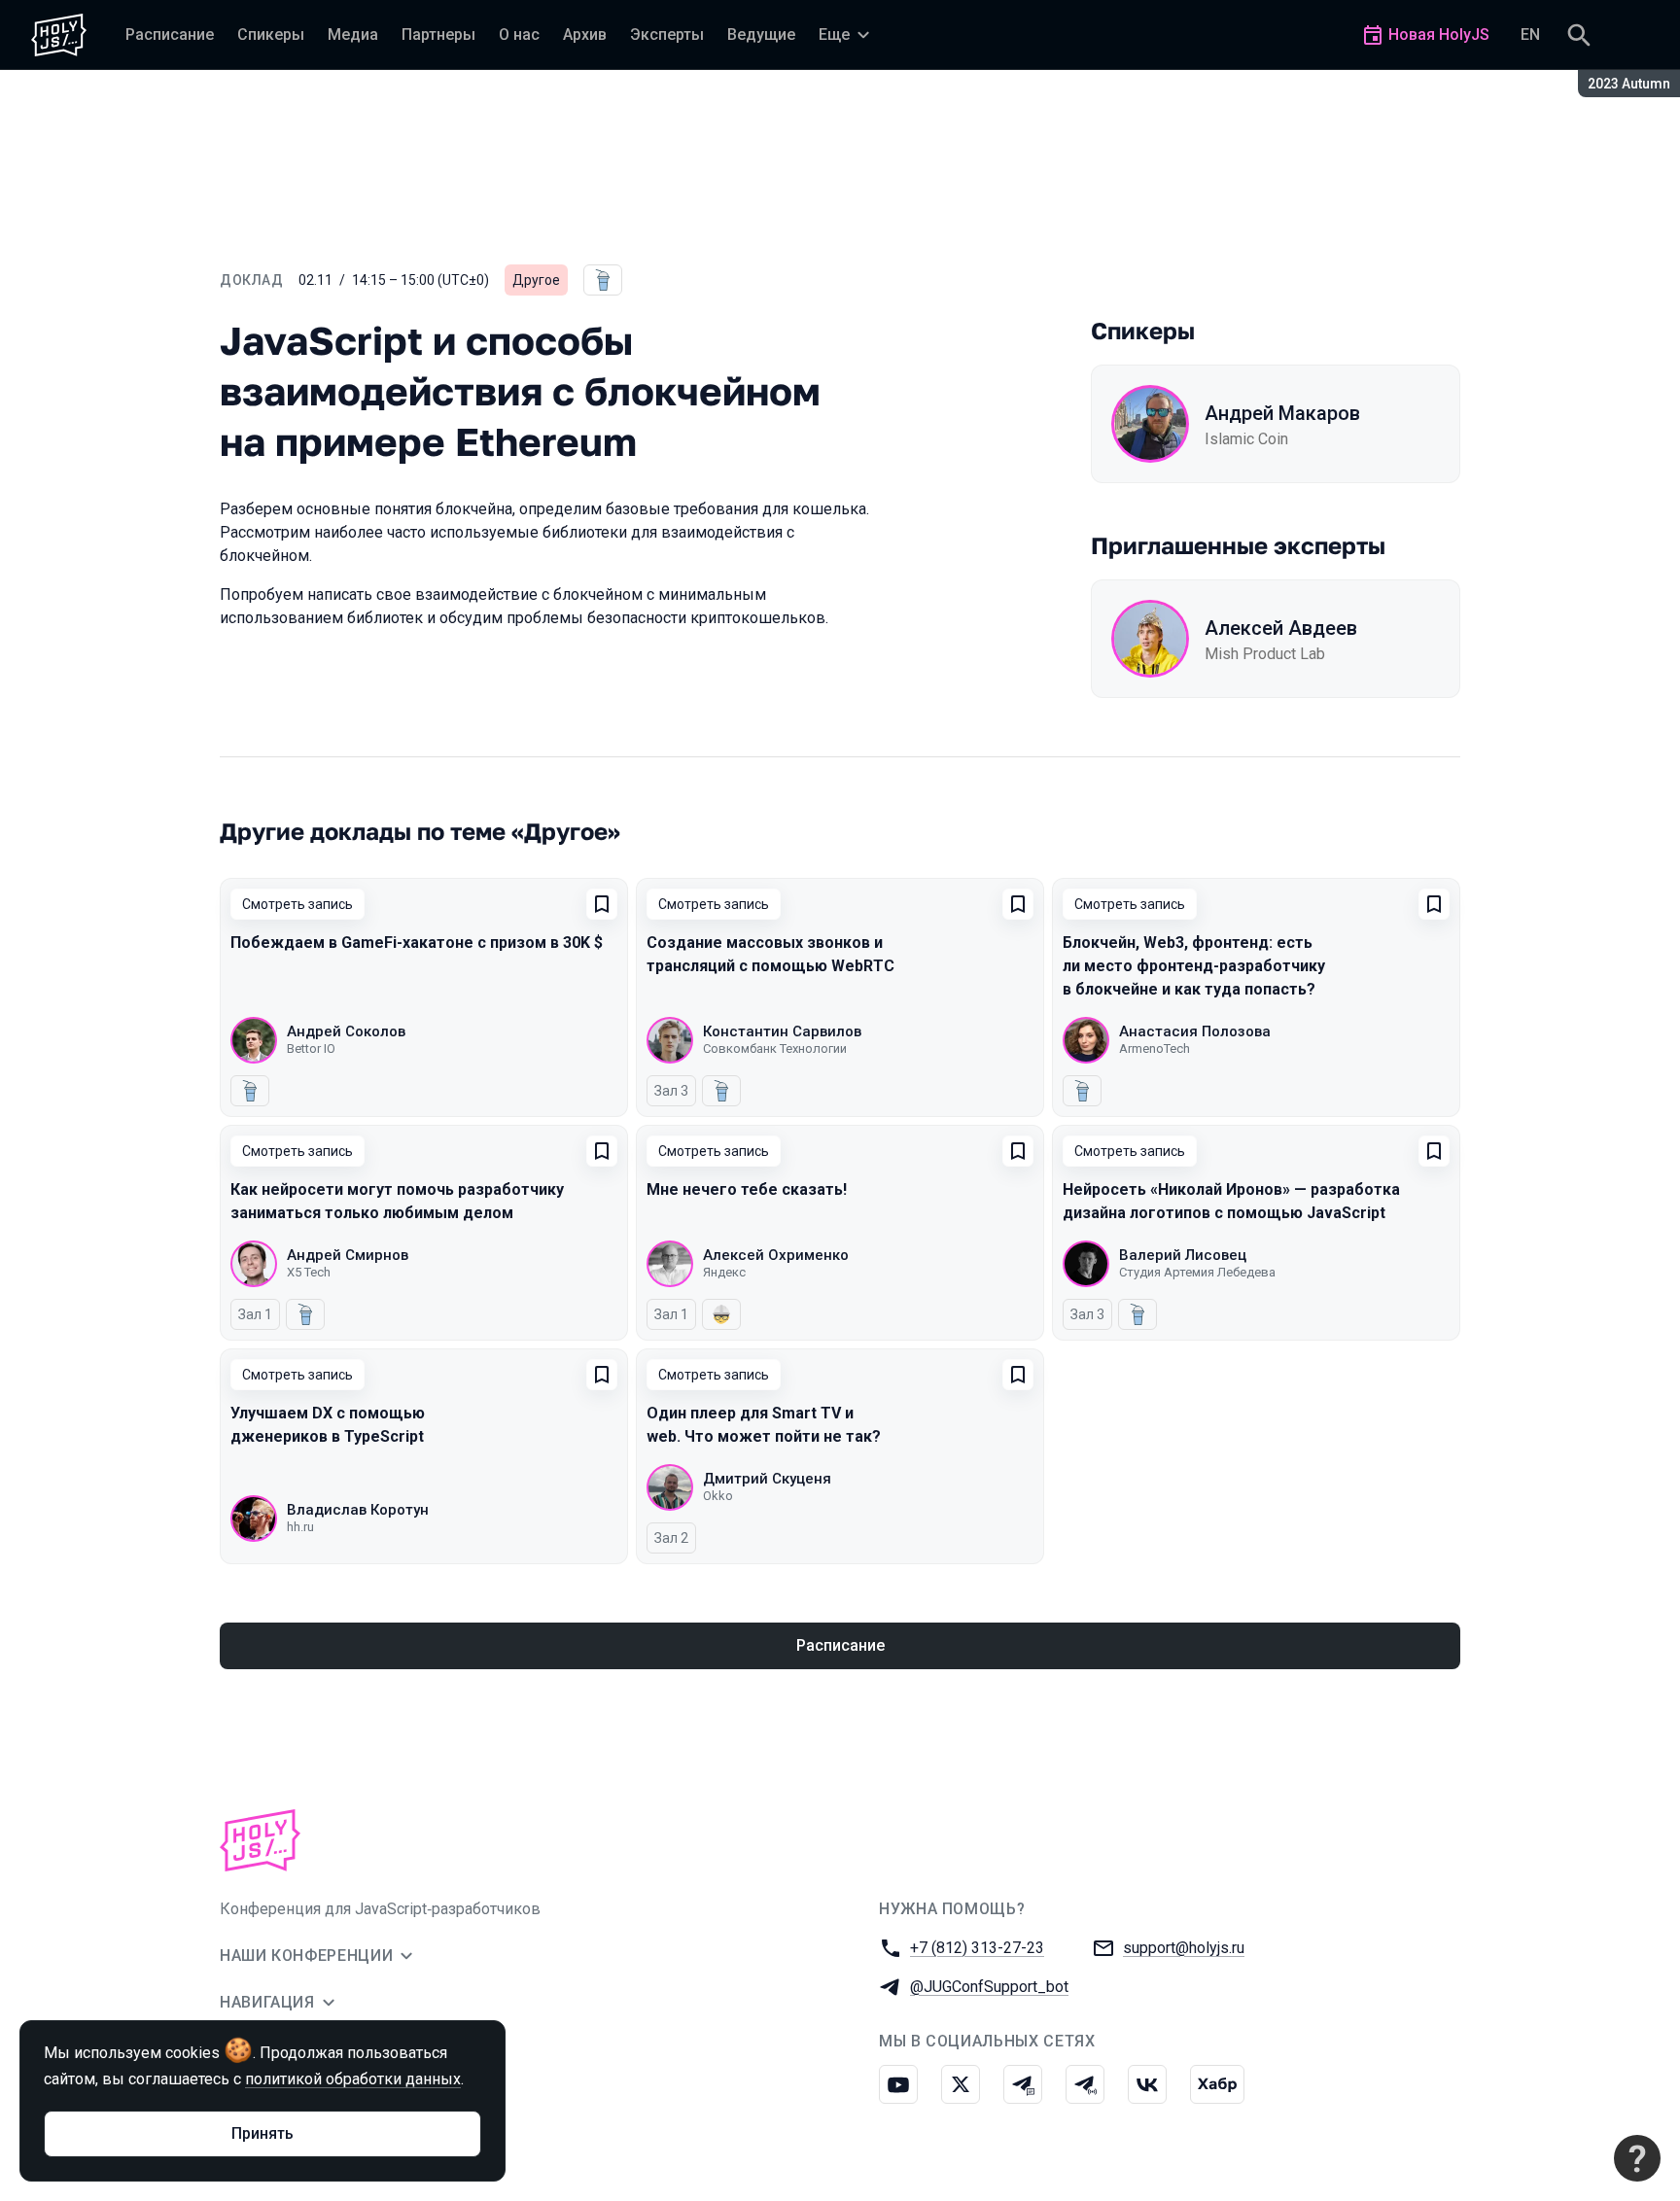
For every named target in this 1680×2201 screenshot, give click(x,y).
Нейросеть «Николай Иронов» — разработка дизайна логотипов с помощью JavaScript (1231, 1201)
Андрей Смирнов (348, 1255)
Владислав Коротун (358, 1510)
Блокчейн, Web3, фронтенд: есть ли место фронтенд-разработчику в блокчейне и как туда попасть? (1194, 966)
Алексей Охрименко (776, 1255)
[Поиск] (1579, 35)
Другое (536, 280)
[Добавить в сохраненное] (602, 904)
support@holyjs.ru (1184, 1948)
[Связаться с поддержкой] (1637, 2158)
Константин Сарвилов (782, 1031)
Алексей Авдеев (1281, 628)
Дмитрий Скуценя (767, 1479)
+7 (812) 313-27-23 (977, 1948)
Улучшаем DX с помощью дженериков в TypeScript (328, 1425)
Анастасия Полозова (1195, 1031)
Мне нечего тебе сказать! (747, 1189)
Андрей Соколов (346, 1031)
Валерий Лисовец (1183, 1255)
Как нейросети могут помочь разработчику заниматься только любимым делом (397, 1201)
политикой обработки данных (353, 2079)
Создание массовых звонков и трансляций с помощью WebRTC (770, 954)
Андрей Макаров (1282, 413)
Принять (262, 2133)
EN (1530, 35)
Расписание (840, 1645)
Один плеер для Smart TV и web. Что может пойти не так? (764, 1425)
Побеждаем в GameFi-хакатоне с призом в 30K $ (417, 943)
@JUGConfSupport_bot (989, 1987)
